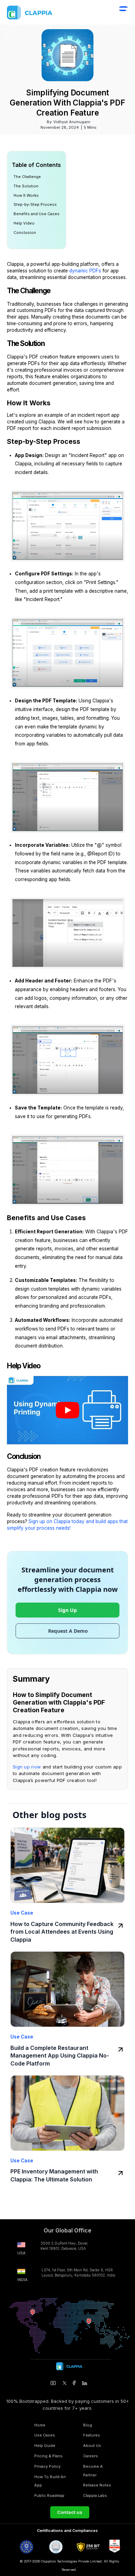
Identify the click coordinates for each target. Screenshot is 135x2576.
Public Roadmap (49, 2495)
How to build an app (50, 2481)
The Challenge (27, 177)
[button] (123, 13)
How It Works (26, 195)
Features (92, 2435)
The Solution (26, 186)
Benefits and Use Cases (37, 214)
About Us (92, 2446)
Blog (88, 2425)
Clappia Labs (95, 2495)
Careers (91, 2456)
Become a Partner (93, 2471)
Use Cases (45, 2435)
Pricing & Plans (48, 2456)
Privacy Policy (47, 2466)
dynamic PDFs (85, 271)
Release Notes (97, 2485)
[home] (45, 12)
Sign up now (27, 1767)
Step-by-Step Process (35, 204)
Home (40, 2425)
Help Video (24, 223)
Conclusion (25, 233)
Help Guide (45, 2446)
